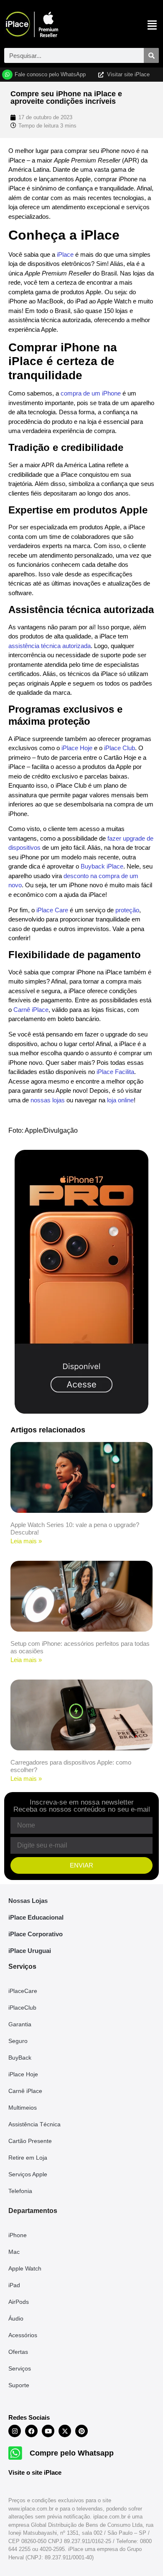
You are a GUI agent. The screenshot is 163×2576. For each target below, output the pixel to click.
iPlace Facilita (115, 1072)
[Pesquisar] (151, 55)
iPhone (18, 2235)
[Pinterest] (81, 2431)
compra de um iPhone (91, 393)
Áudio (16, 2318)
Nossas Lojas (28, 1901)
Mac (14, 2252)
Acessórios (23, 2335)
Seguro (18, 2041)
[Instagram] (15, 2431)
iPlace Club (120, 748)
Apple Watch (25, 2268)
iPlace (65, 254)
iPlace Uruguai (30, 1951)
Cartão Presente (30, 2141)
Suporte (19, 2385)
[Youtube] (48, 2431)
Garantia (20, 2024)
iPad (14, 2285)
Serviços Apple (28, 2174)
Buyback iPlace (102, 866)
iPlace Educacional (36, 1917)
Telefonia (20, 2191)
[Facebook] (31, 2431)
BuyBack (20, 2058)
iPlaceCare (23, 1991)
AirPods (19, 2302)
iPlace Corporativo (36, 1934)
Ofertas (18, 2352)
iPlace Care (52, 910)
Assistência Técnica (34, 2124)
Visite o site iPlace (35, 2472)
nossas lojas (48, 1100)
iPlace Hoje (77, 748)
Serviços (20, 2368)
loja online (120, 1100)
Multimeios (23, 2108)
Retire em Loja (28, 2158)
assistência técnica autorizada (50, 646)
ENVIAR (81, 1865)
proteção (127, 910)
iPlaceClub (22, 2008)
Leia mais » (26, 1541)
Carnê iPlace (31, 1010)
